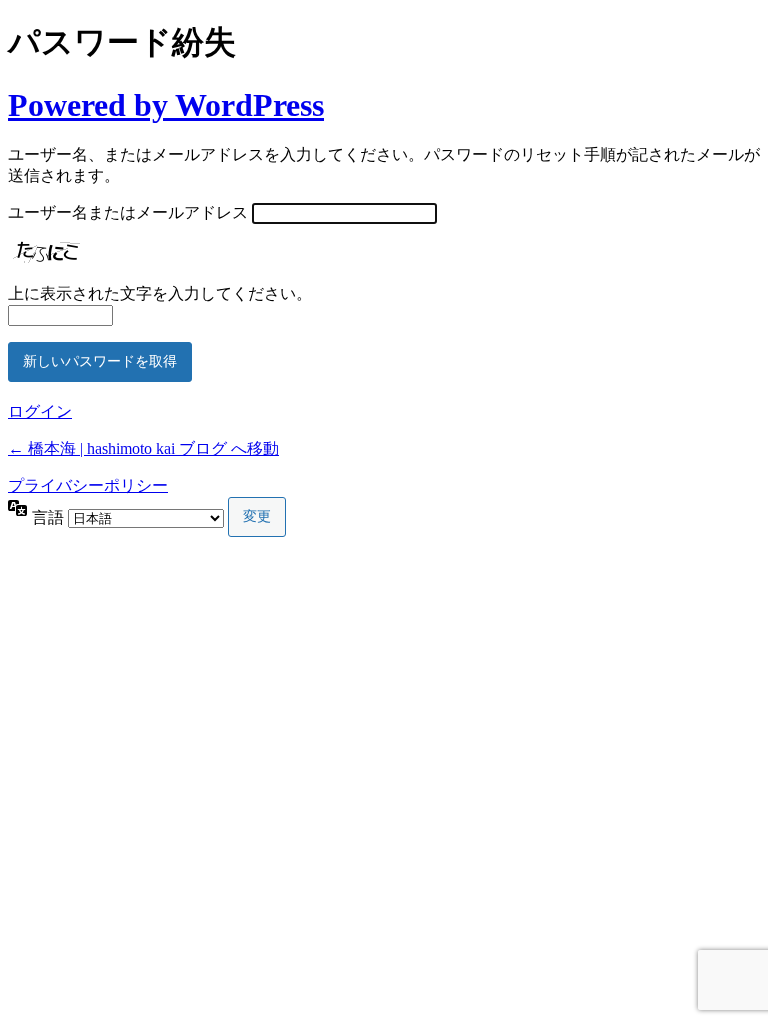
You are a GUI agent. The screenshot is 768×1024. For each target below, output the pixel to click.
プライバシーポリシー (88, 485)
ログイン (40, 411)
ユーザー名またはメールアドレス (128, 212)
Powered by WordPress (166, 105)
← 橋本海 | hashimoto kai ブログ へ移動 (143, 448)
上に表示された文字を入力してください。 (160, 293)
